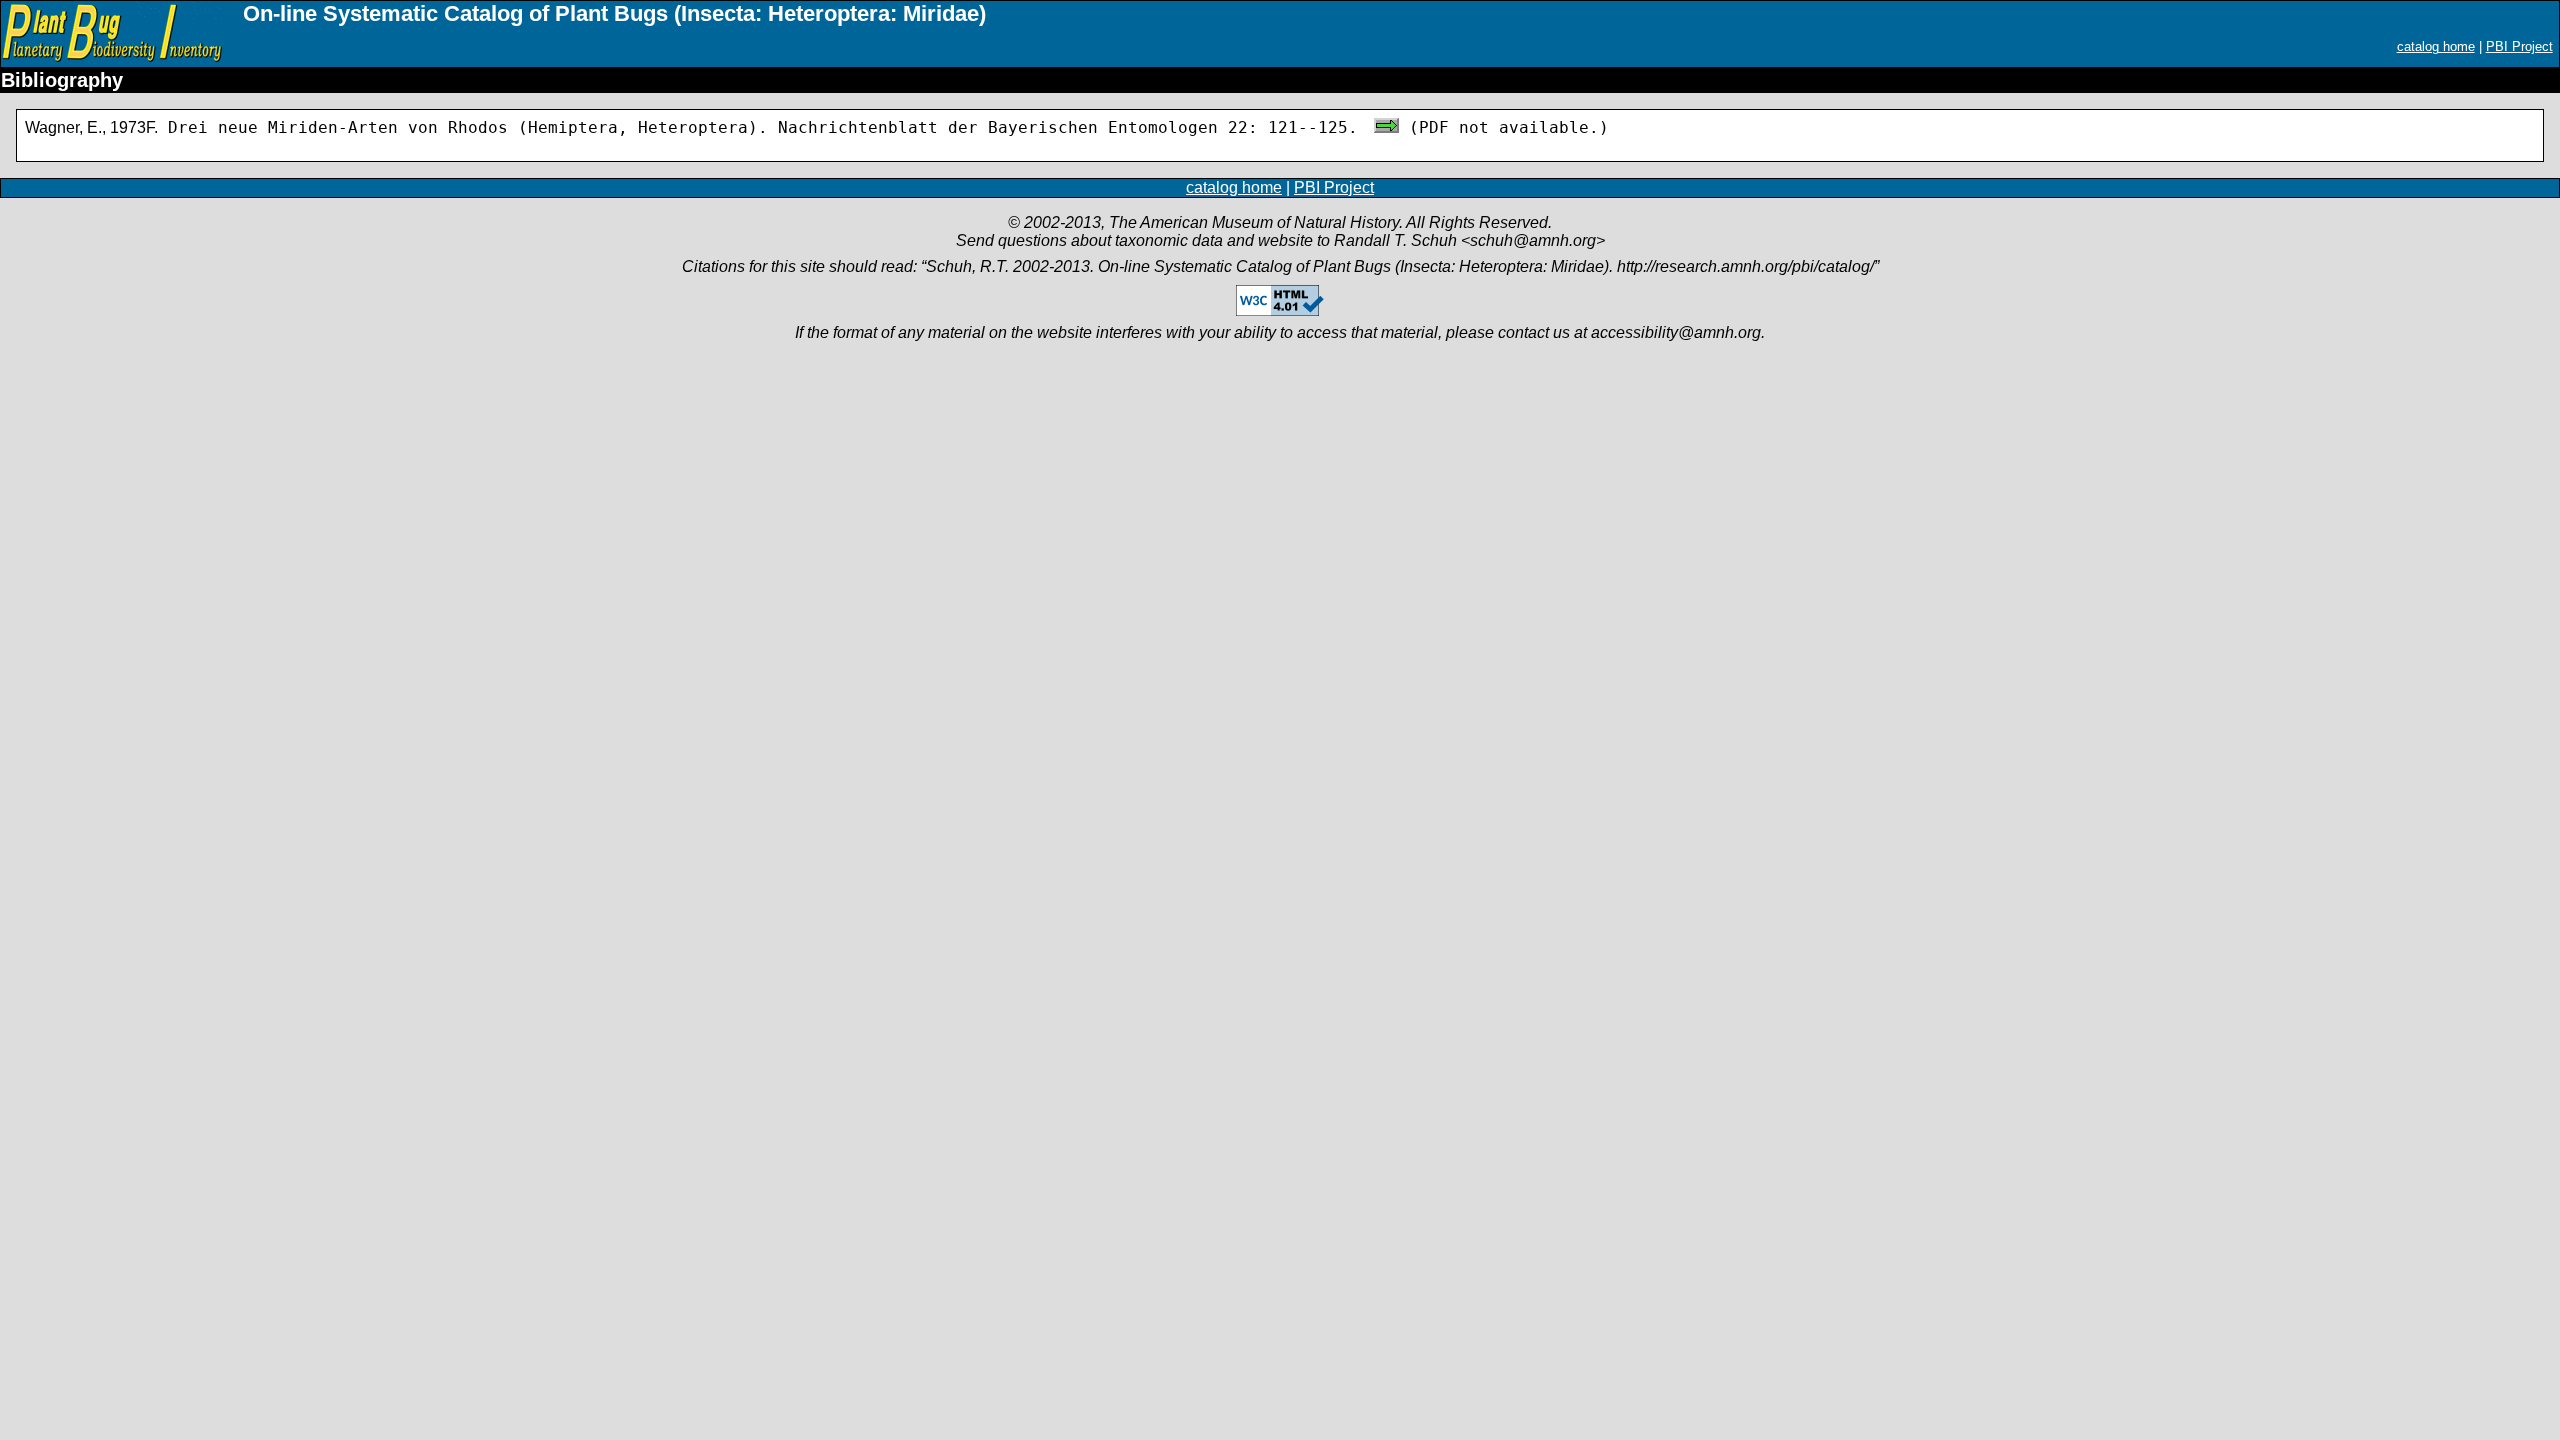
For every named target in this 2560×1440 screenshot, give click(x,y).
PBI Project (2519, 46)
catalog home (2436, 46)
